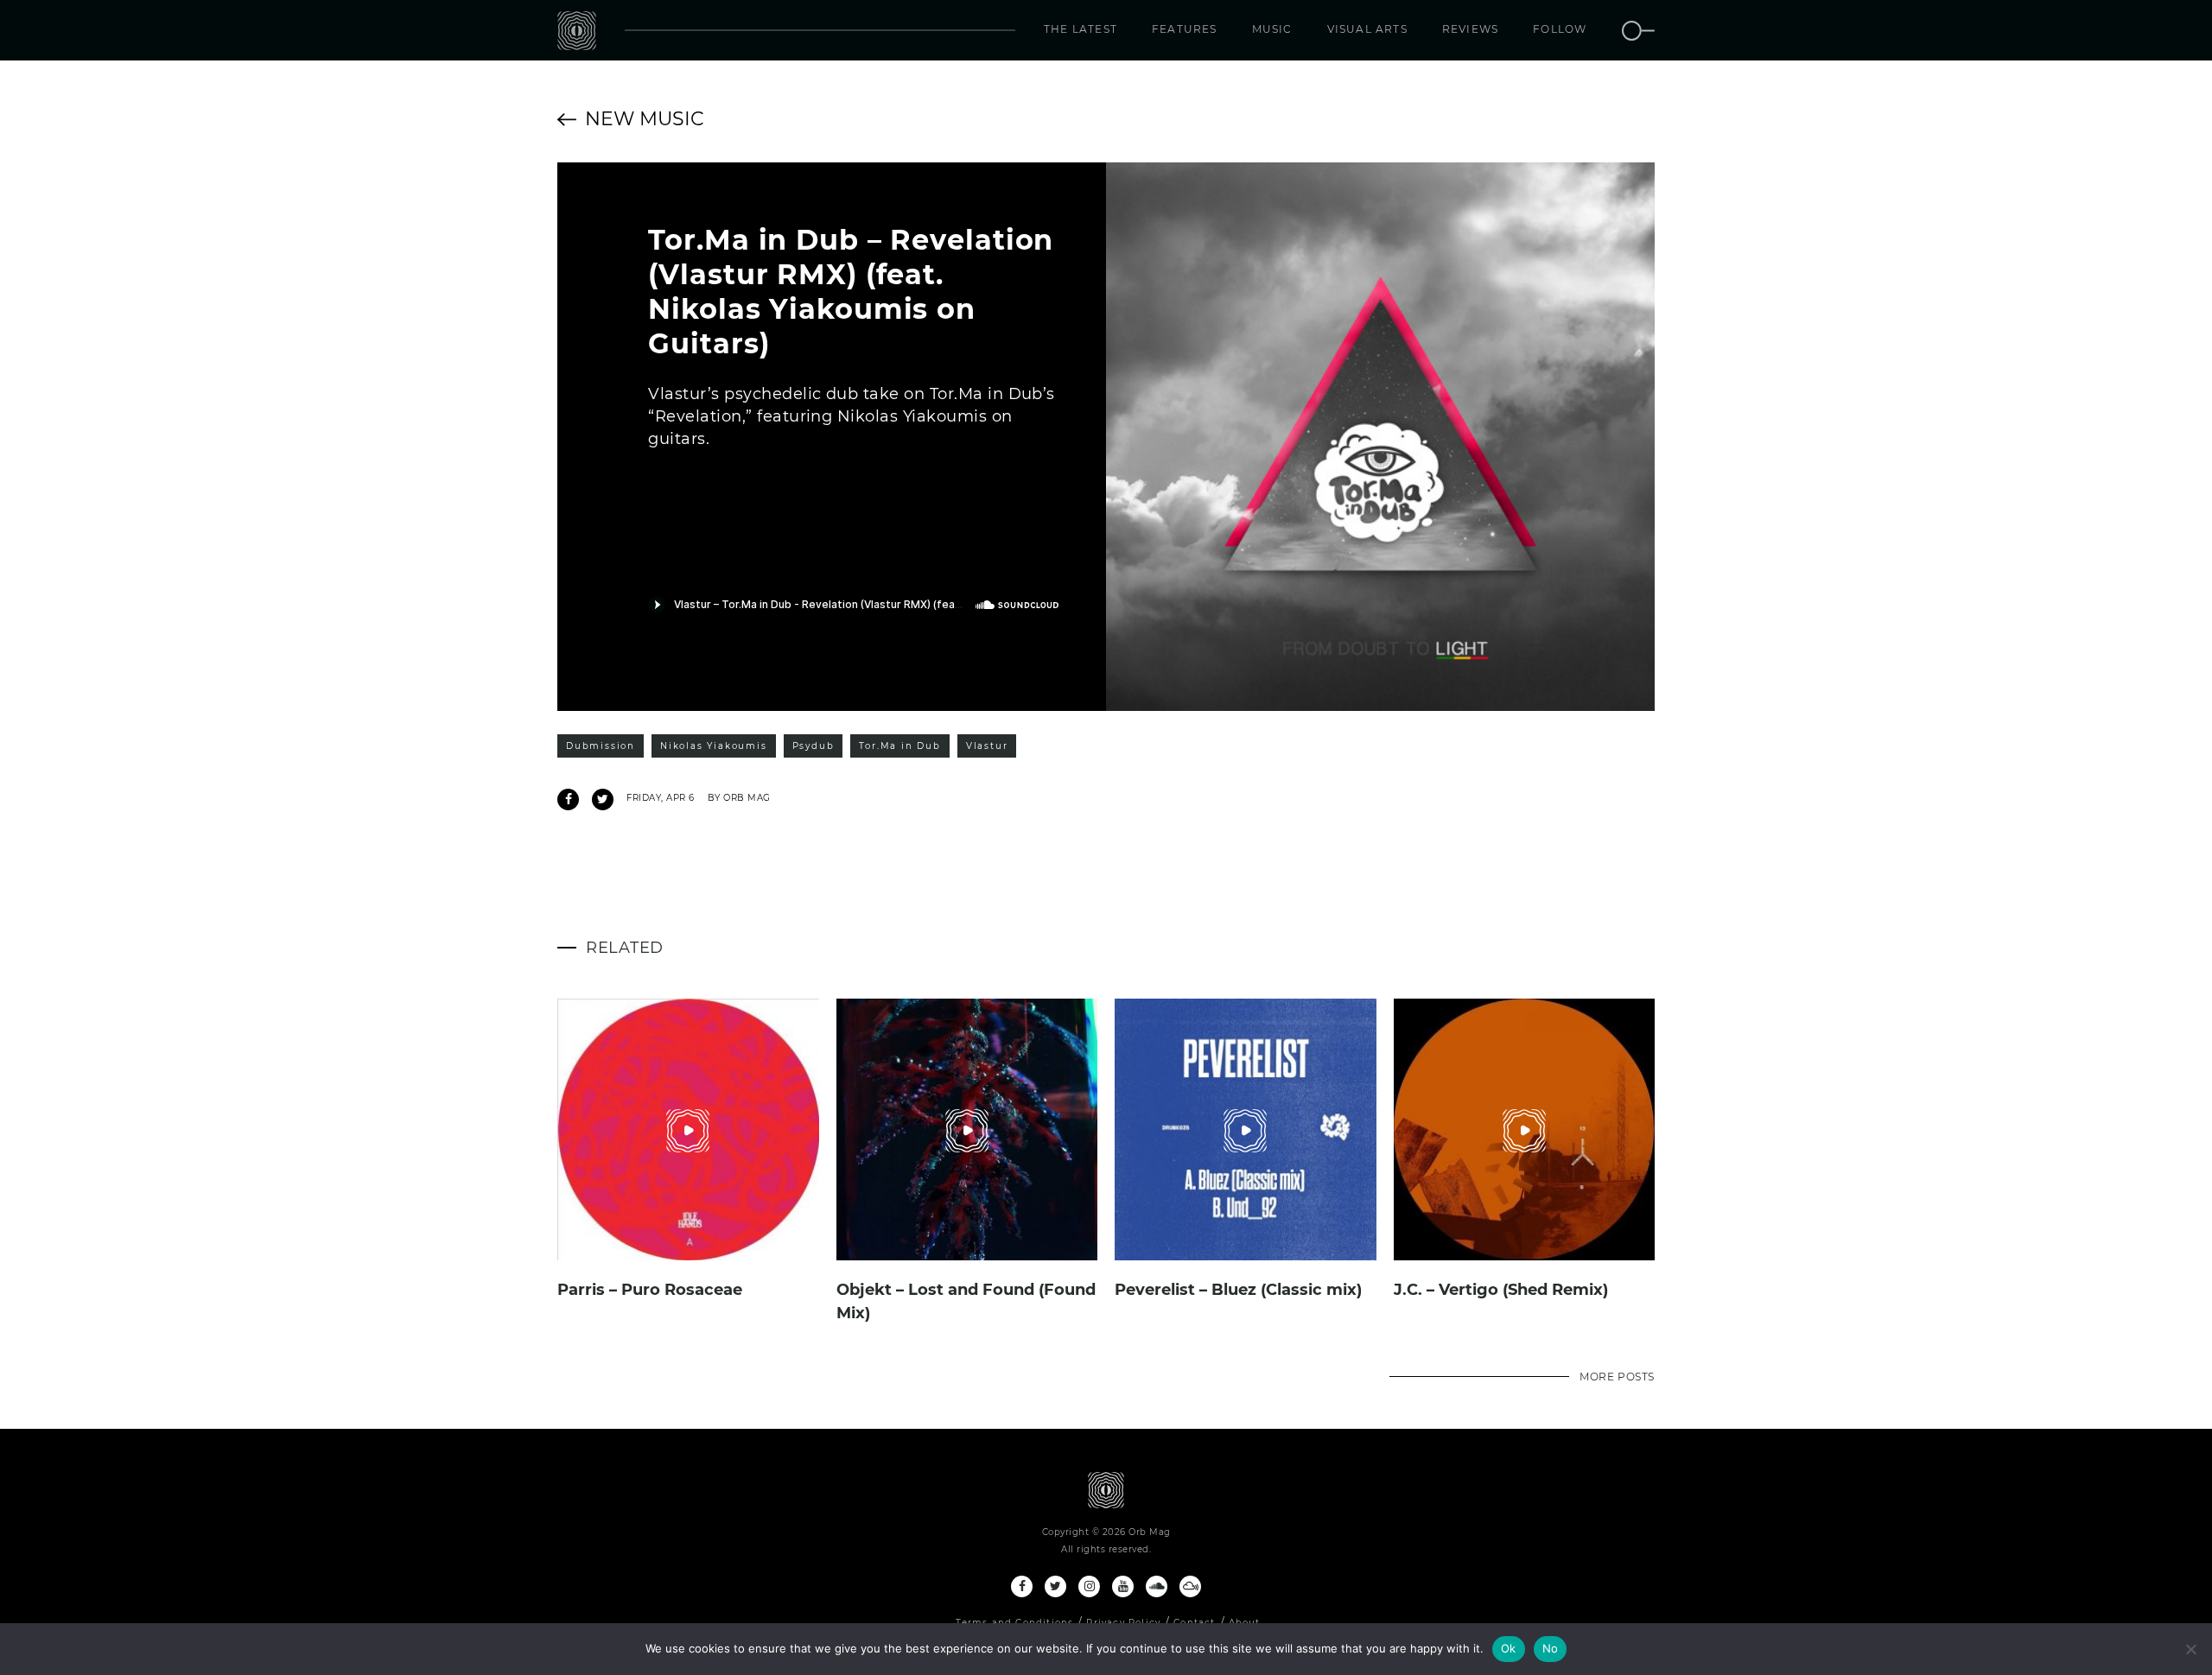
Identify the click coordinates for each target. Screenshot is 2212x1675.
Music (1272, 29)
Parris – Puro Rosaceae (650, 1290)
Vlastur (987, 746)
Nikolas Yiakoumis (714, 746)
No (1551, 1648)
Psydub (814, 746)
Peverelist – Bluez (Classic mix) (1238, 1290)
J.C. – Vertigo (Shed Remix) (1501, 1290)
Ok (1509, 1648)
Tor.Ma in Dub (899, 746)
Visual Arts (1367, 29)
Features (1185, 29)
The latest (1081, 29)
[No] (2190, 1649)
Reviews (1470, 29)
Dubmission (601, 746)
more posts (1617, 1377)
